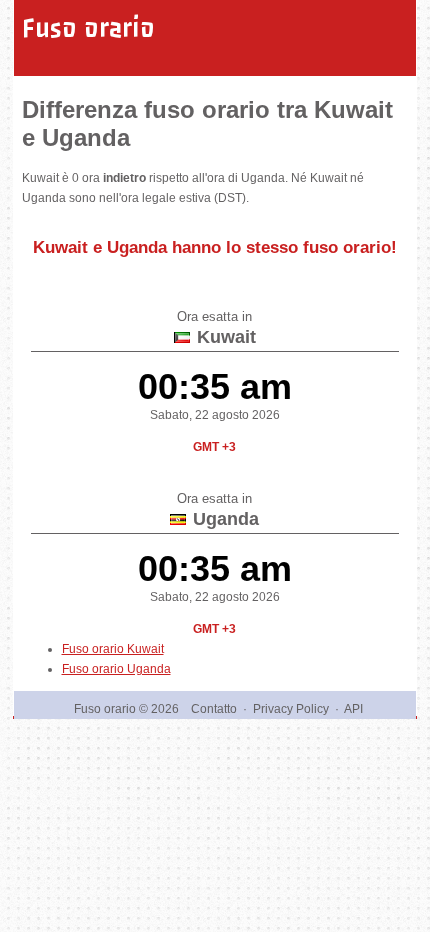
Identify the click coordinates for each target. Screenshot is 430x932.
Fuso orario (88, 28)
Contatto (214, 709)
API (353, 709)
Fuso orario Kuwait (113, 649)
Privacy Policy (291, 709)
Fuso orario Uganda (116, 669)
